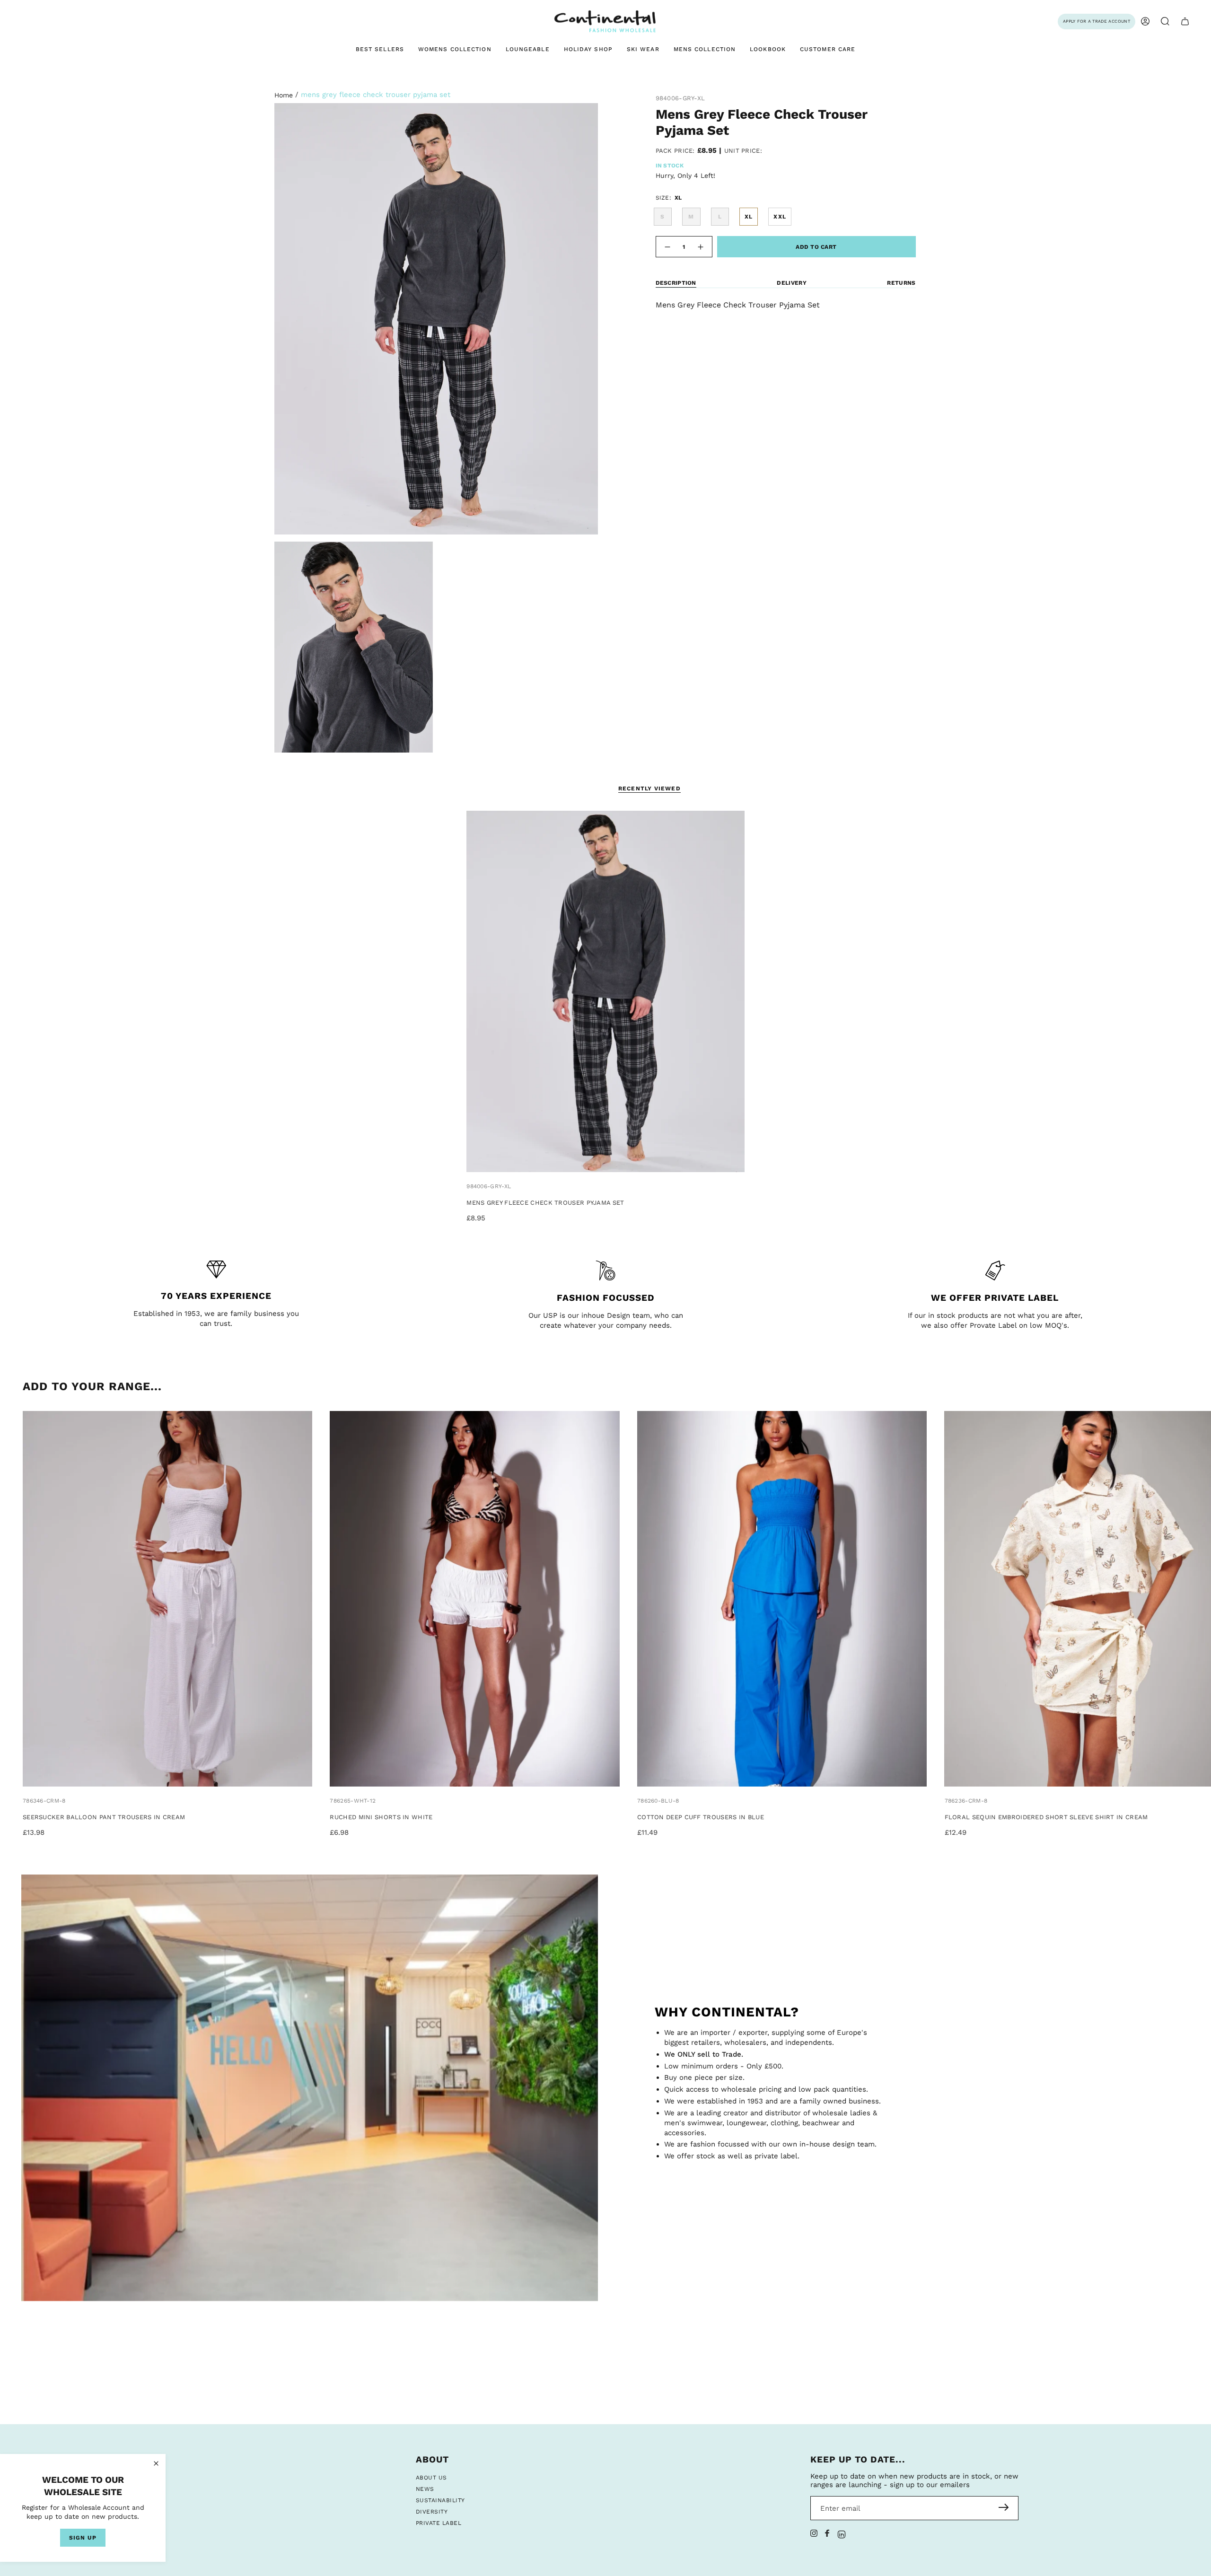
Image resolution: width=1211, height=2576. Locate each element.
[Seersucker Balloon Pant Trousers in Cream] (167, 1599)
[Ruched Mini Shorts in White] (474, 1599)
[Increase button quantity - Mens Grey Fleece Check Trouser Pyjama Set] (701, 247)
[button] (1165, 22)
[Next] (1200, 1600)
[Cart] (1185, 22)
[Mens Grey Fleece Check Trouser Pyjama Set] (605, 991)
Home (284, 95)
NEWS (425, 2489)
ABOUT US (431, 2478)
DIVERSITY (432, 2512)
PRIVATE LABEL (439, 2523)
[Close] (156, 2463)
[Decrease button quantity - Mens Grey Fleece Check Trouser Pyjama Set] (667, 247)
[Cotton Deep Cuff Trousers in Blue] (782, 1599)
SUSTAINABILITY (440, 2500)
